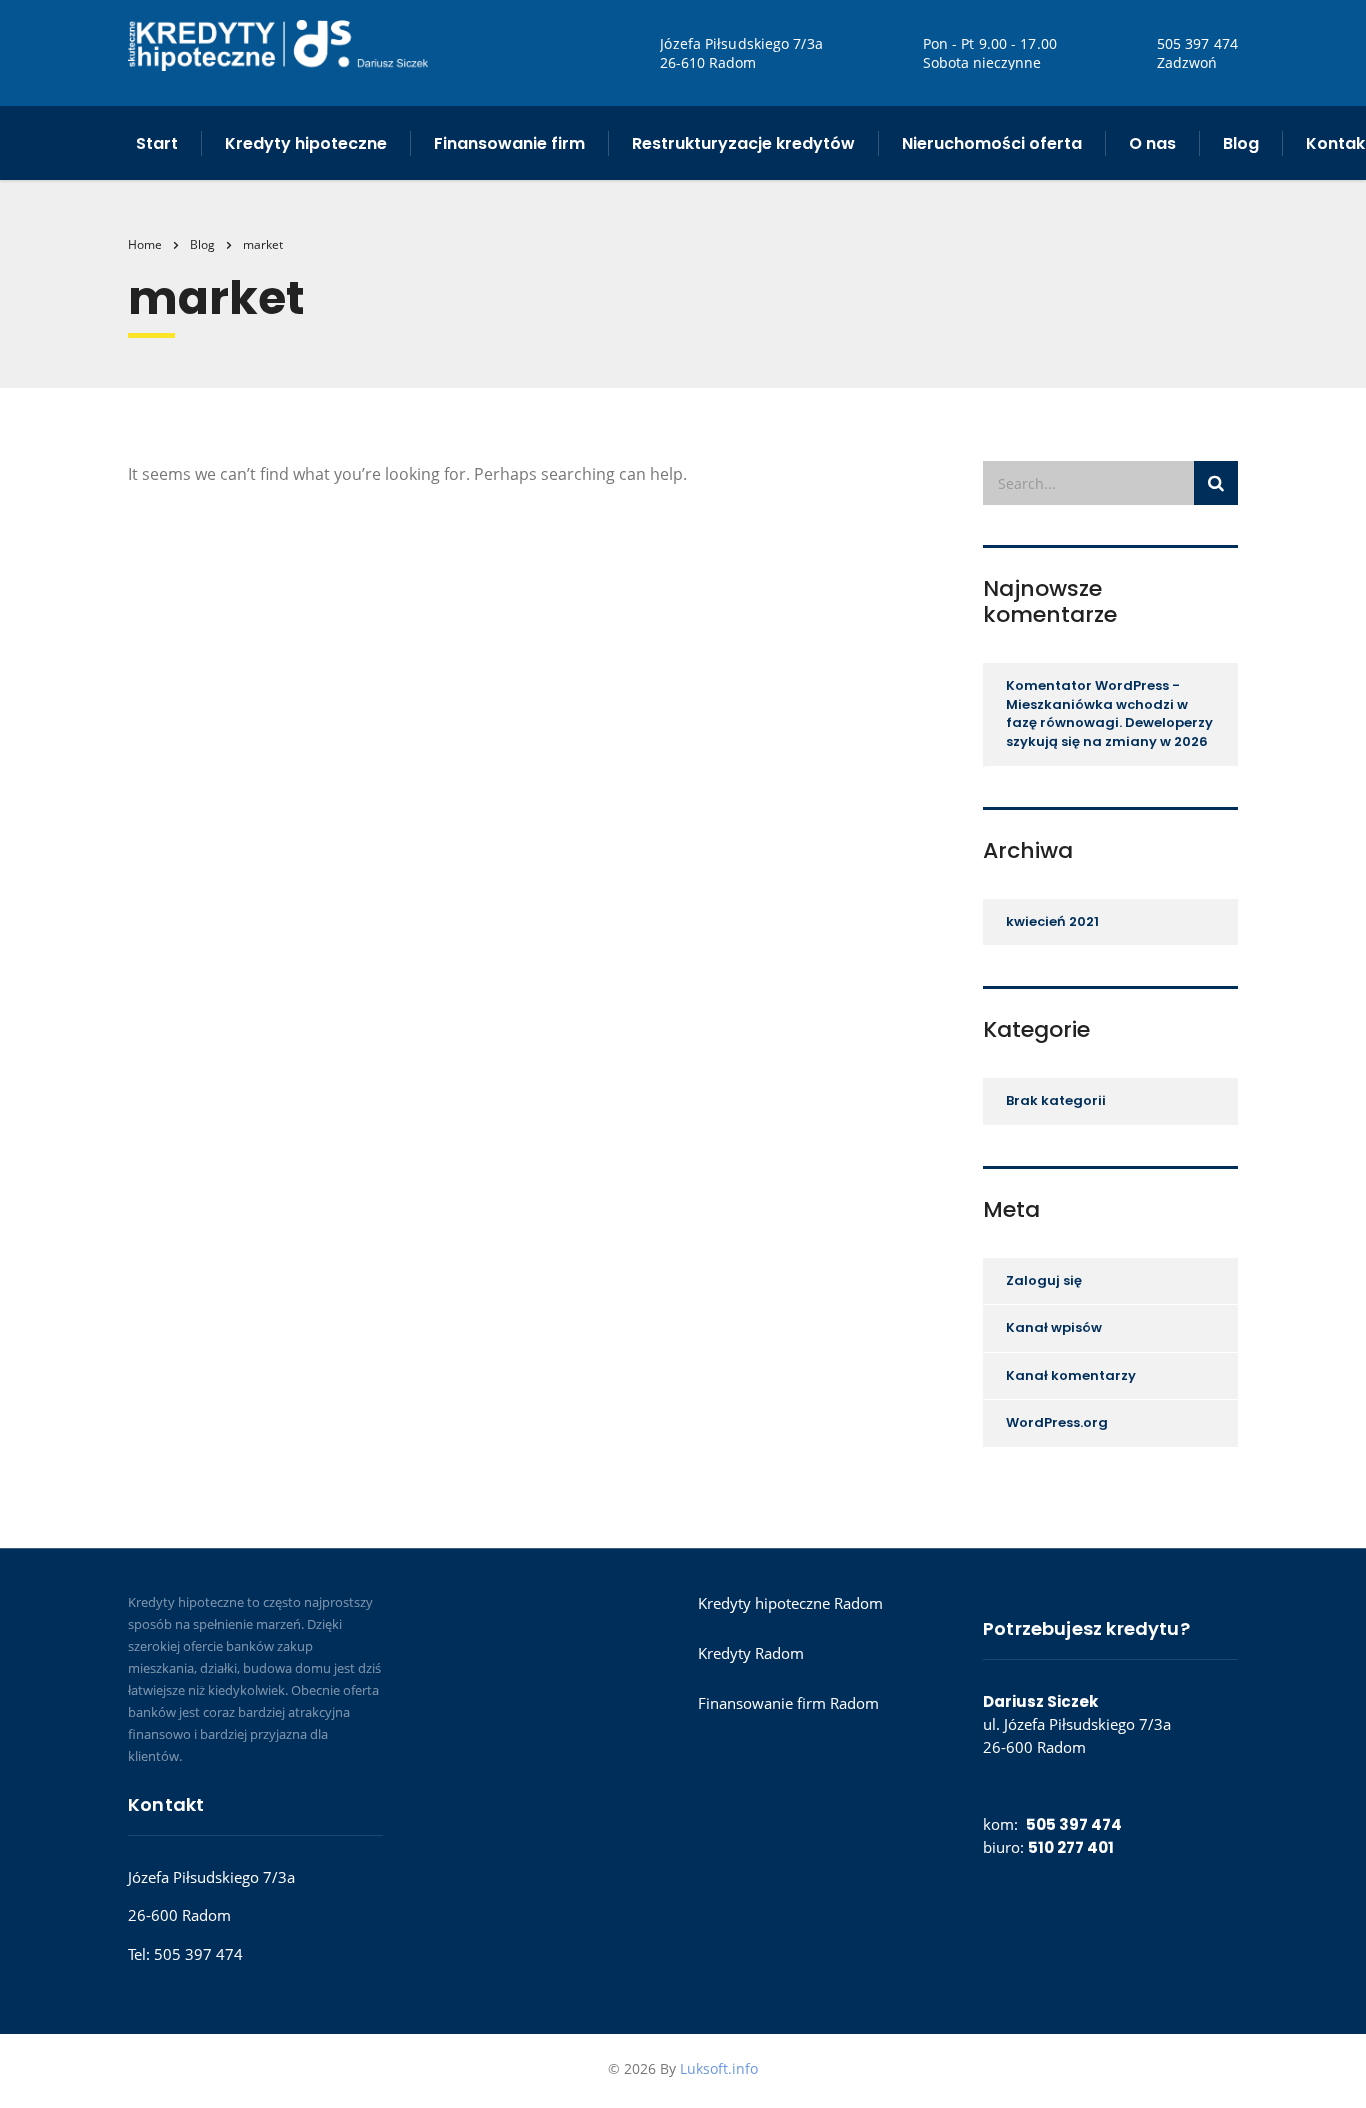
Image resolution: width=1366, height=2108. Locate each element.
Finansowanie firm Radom (788, 1703)
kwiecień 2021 (1052, 921)
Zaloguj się (1044, 1280)
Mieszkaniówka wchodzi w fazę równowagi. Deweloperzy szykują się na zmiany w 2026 (1109, 723)
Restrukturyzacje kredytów (743, 143)
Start (157, 143)
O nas (1152, 143)
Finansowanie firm (509, 143)
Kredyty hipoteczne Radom (790, 1603)
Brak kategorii (1056, 1100)
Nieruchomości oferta (992, 143)
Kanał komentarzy (1071, 1375)
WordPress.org (1057, 1422)
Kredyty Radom (751, 1653)
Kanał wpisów (1054, 1327)
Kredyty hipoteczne (306, 143)
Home (145, 244)
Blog (1241, 143)
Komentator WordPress (1087, 685)
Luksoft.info (719, 2068)
